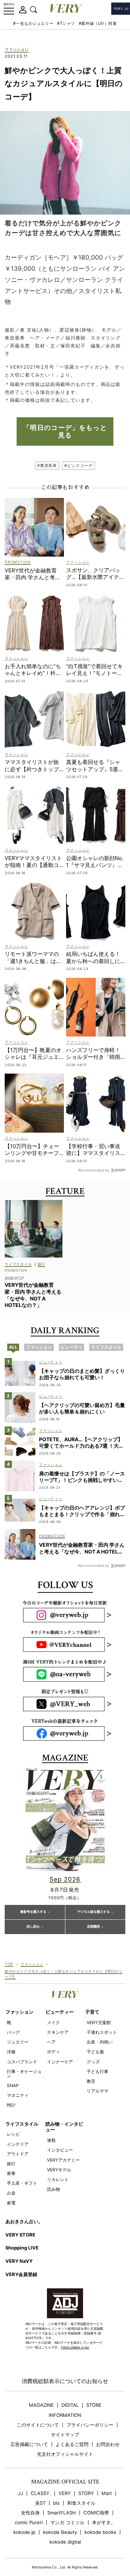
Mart (107, 2493)
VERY (65, 2493)
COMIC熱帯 (96, 2513)
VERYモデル (59, 2170)
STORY (86, 2493)
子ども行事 (97, 2071)
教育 (91, 2081)
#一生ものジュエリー (33, 23)
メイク (53, 2022)
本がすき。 (104, 2523)
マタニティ (18, 2095)
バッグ (13, 2032)
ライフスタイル (22, 2124)
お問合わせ (108, 2444)
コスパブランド (22, 2062)
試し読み (33, 1927)
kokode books (100, 2532)
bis (56, 2503)
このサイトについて (38, 2425)
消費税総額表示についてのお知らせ (65, 2381)
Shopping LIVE (22, 2248)
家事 (11, 2173)
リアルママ (97, 2091)
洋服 (11, 2052)
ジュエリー (18, 2042)
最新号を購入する (33, 1912)
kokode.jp (24, 2532)
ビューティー (60, 2012)
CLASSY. (41, 2493)
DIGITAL (70, 2405)
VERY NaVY (19, 2261)
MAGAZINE (41, 2405)
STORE (94, 2405)
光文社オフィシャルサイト (65, 2454)
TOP (9, 1964)
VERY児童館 (99, 2022)
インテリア (18, 2144)
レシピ (13, 2134)
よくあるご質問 (72, 2444)
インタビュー (60, 2150)
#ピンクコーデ (79, 466)
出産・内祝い (100, 2042)
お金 (11, 2193)
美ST (40, 2503)
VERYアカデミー (63, 2160)
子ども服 (95, 2052)
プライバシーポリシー (90, 2425)
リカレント (58, 2179)
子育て (92, 2012)
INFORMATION (65, 2415)
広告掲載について (29, 2444)
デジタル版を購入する (94, 1912)
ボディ (53, 2052)
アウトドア (18, 2154)
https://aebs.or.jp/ (75, 2347)
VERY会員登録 (21, 2274)
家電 (11, 2203)
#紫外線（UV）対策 (98, 23)
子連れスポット (102, 2032)
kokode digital (65, 2542)
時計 (11, 2105)
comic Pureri (29, 2523)
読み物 (53, 2189)
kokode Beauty (60, 2532)
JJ (21, 2493)
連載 (51, 2140)
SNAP (13, 2085)
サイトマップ (65, 2435)
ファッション (17, 50)
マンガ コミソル (67, 2523)
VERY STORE (20, 2235)
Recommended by (94, 1170)
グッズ (93, 2062)
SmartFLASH (62, 2513)
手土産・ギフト (22, 2183)
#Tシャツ (66, 23)
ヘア (51, 2042)
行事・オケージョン (24, 2074)
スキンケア (58, 2032)
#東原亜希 (47, 466)
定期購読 (94, 1927)
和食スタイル (81, 2503)
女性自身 (30, 2513)
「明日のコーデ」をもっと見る (65, 431)
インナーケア (60, 2062)
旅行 (11, 2164)
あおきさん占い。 (24, 2221)
